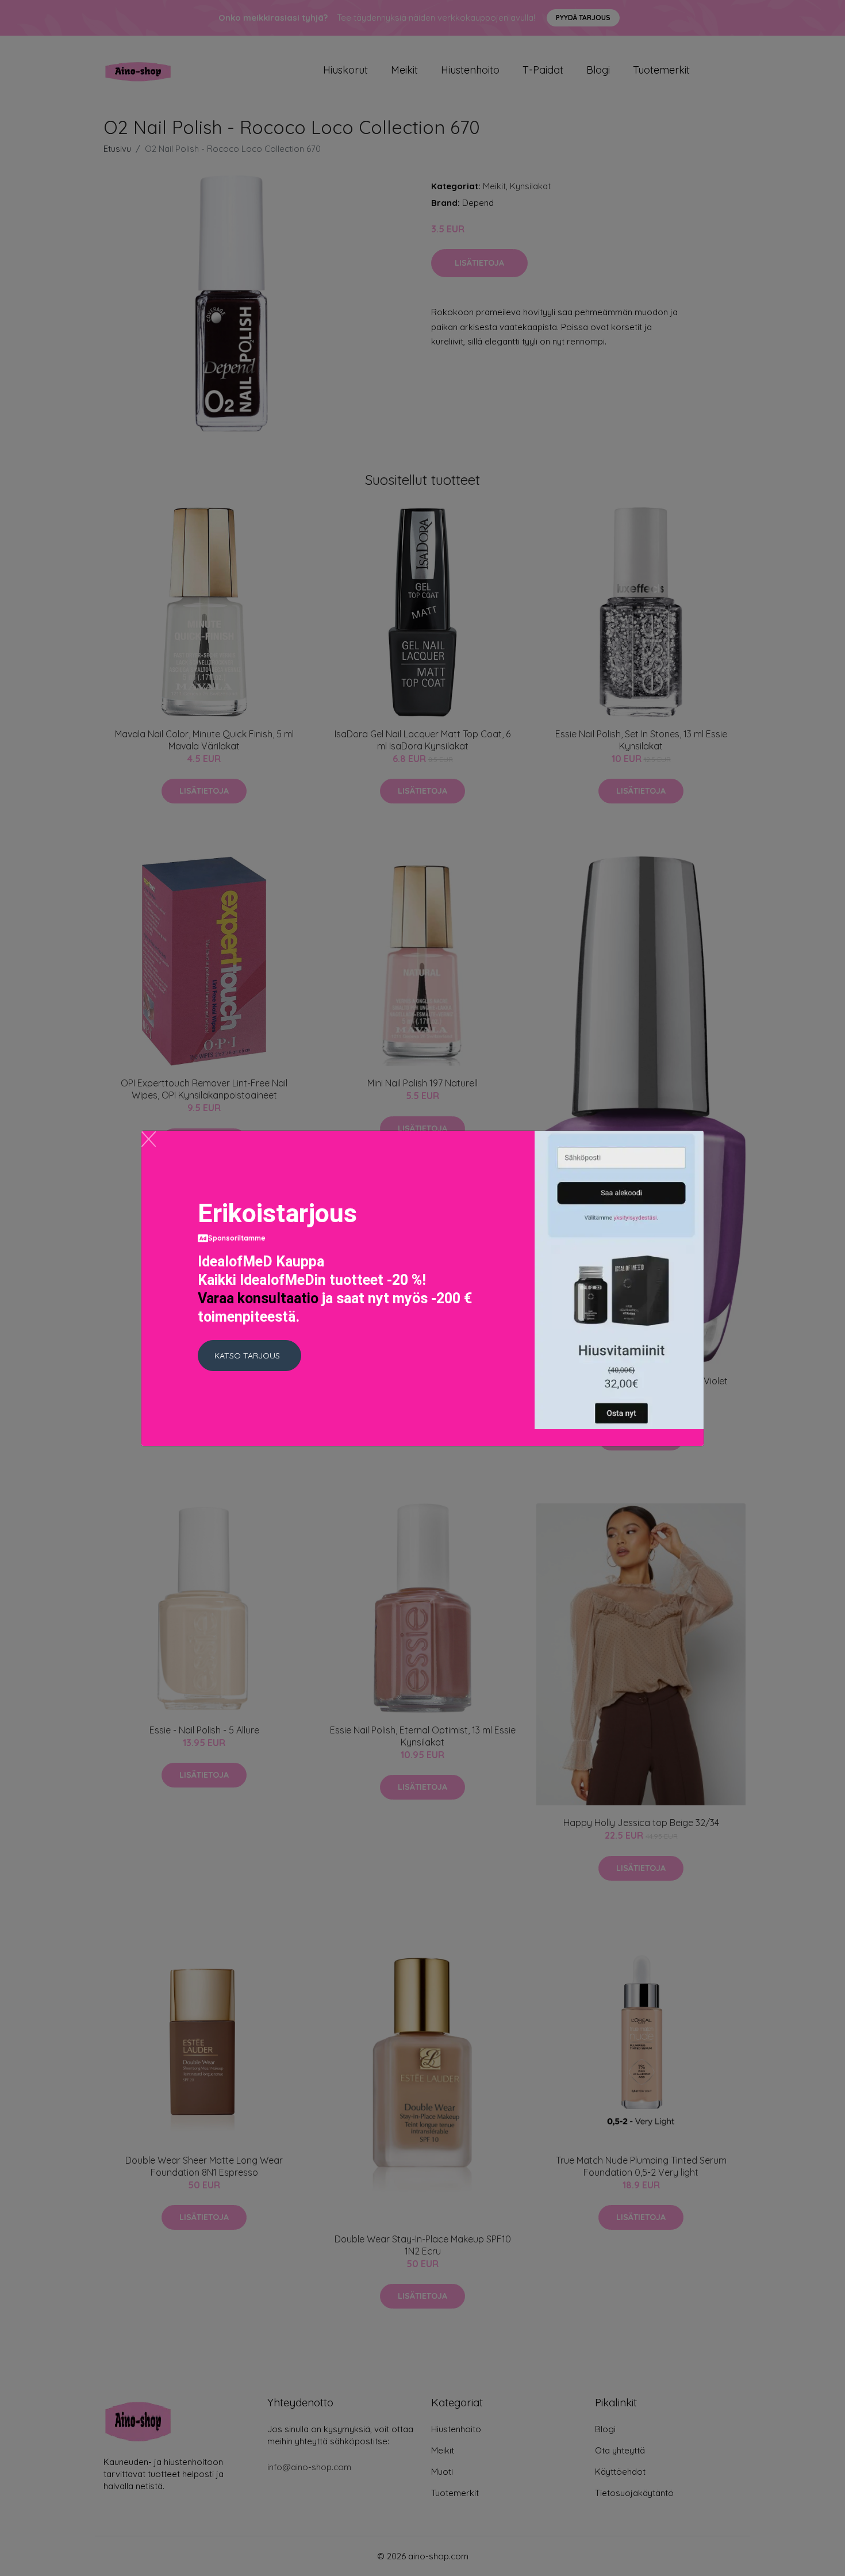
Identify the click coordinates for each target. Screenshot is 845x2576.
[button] (249, 1356)
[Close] (149, 1139)
